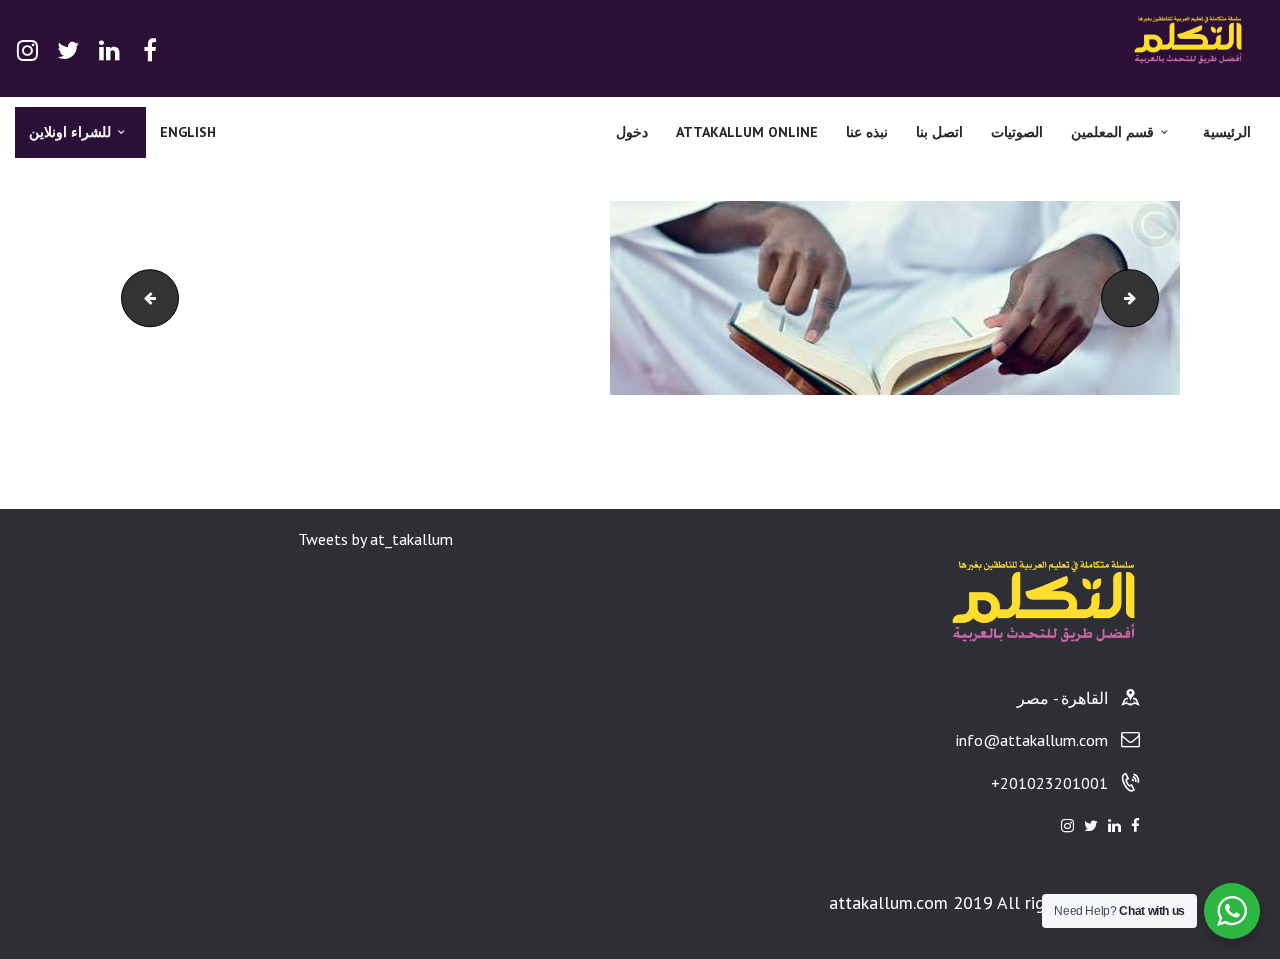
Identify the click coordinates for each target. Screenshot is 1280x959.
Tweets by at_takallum (375, 539)
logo (128, 298)
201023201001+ (1049, 783)
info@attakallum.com (1032, 740)
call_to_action (1136, 298)
